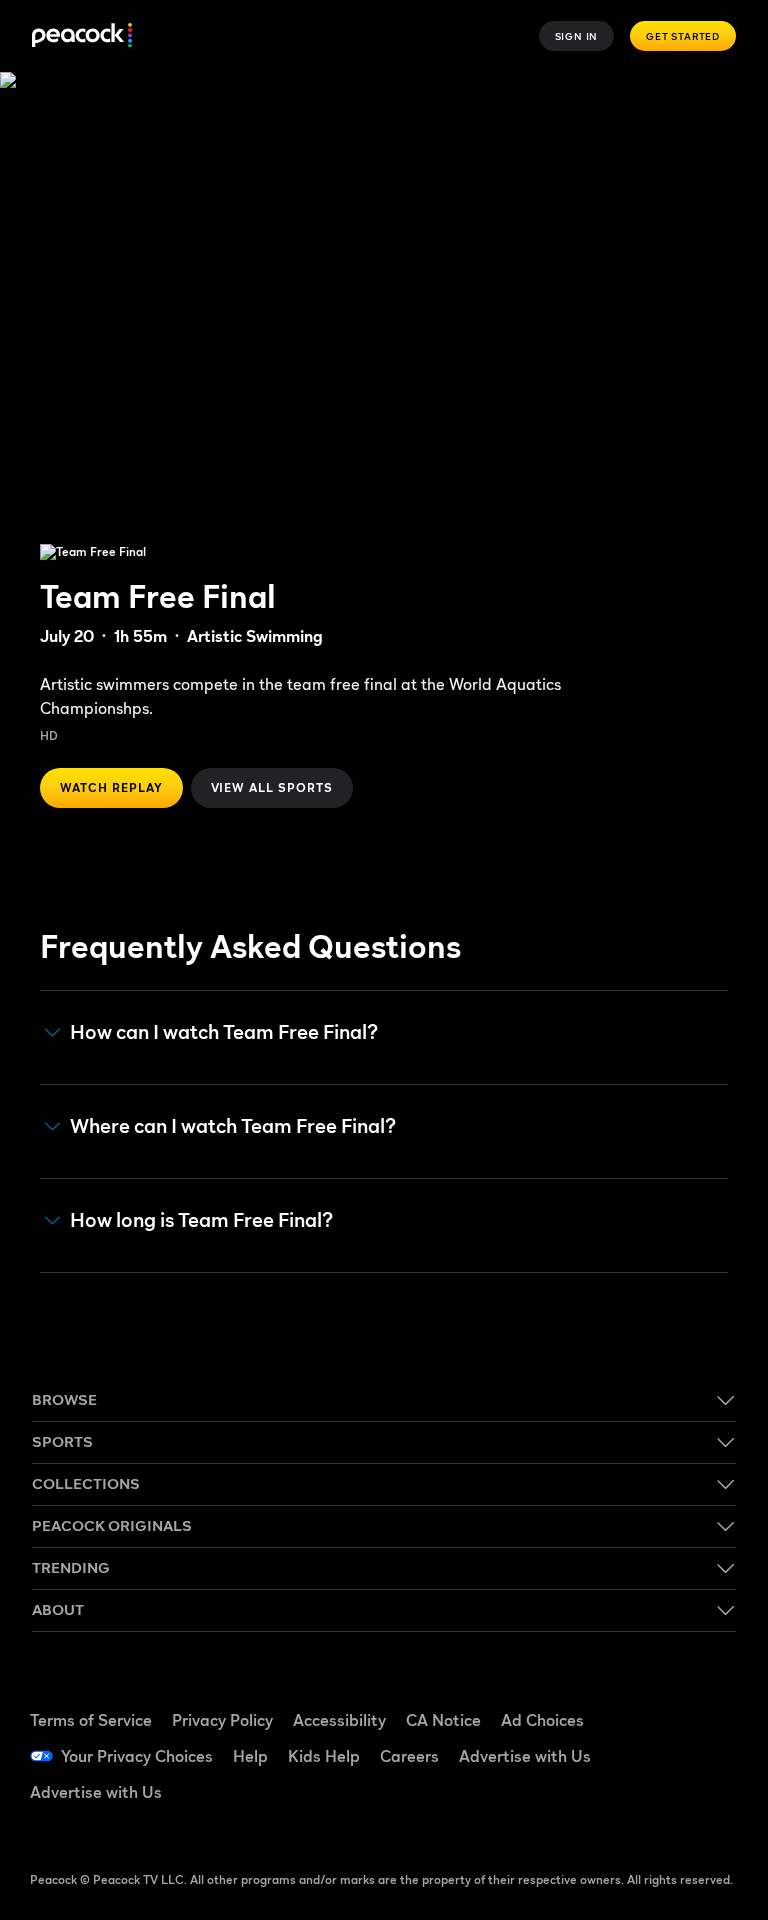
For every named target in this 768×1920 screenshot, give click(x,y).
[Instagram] (705, 1754)
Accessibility (339, 1720)
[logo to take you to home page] (82, 36)
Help (250, 1756)
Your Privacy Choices (137, 1756)
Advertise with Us (525, 1756)
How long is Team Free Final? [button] (201, 1220)
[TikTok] (705, 1698)
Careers (409, 1756)
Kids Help (324, 1756)
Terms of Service (91, 1720)
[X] (653, 1810)
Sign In (577, 36)
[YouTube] (653, 1754)
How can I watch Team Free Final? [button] (224, 1032)
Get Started (683, 36)
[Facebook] (653, 1698)
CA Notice (443, 1720)
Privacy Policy (222, 1720)
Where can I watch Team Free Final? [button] (233, 1126)
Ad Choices (542, 1720)
